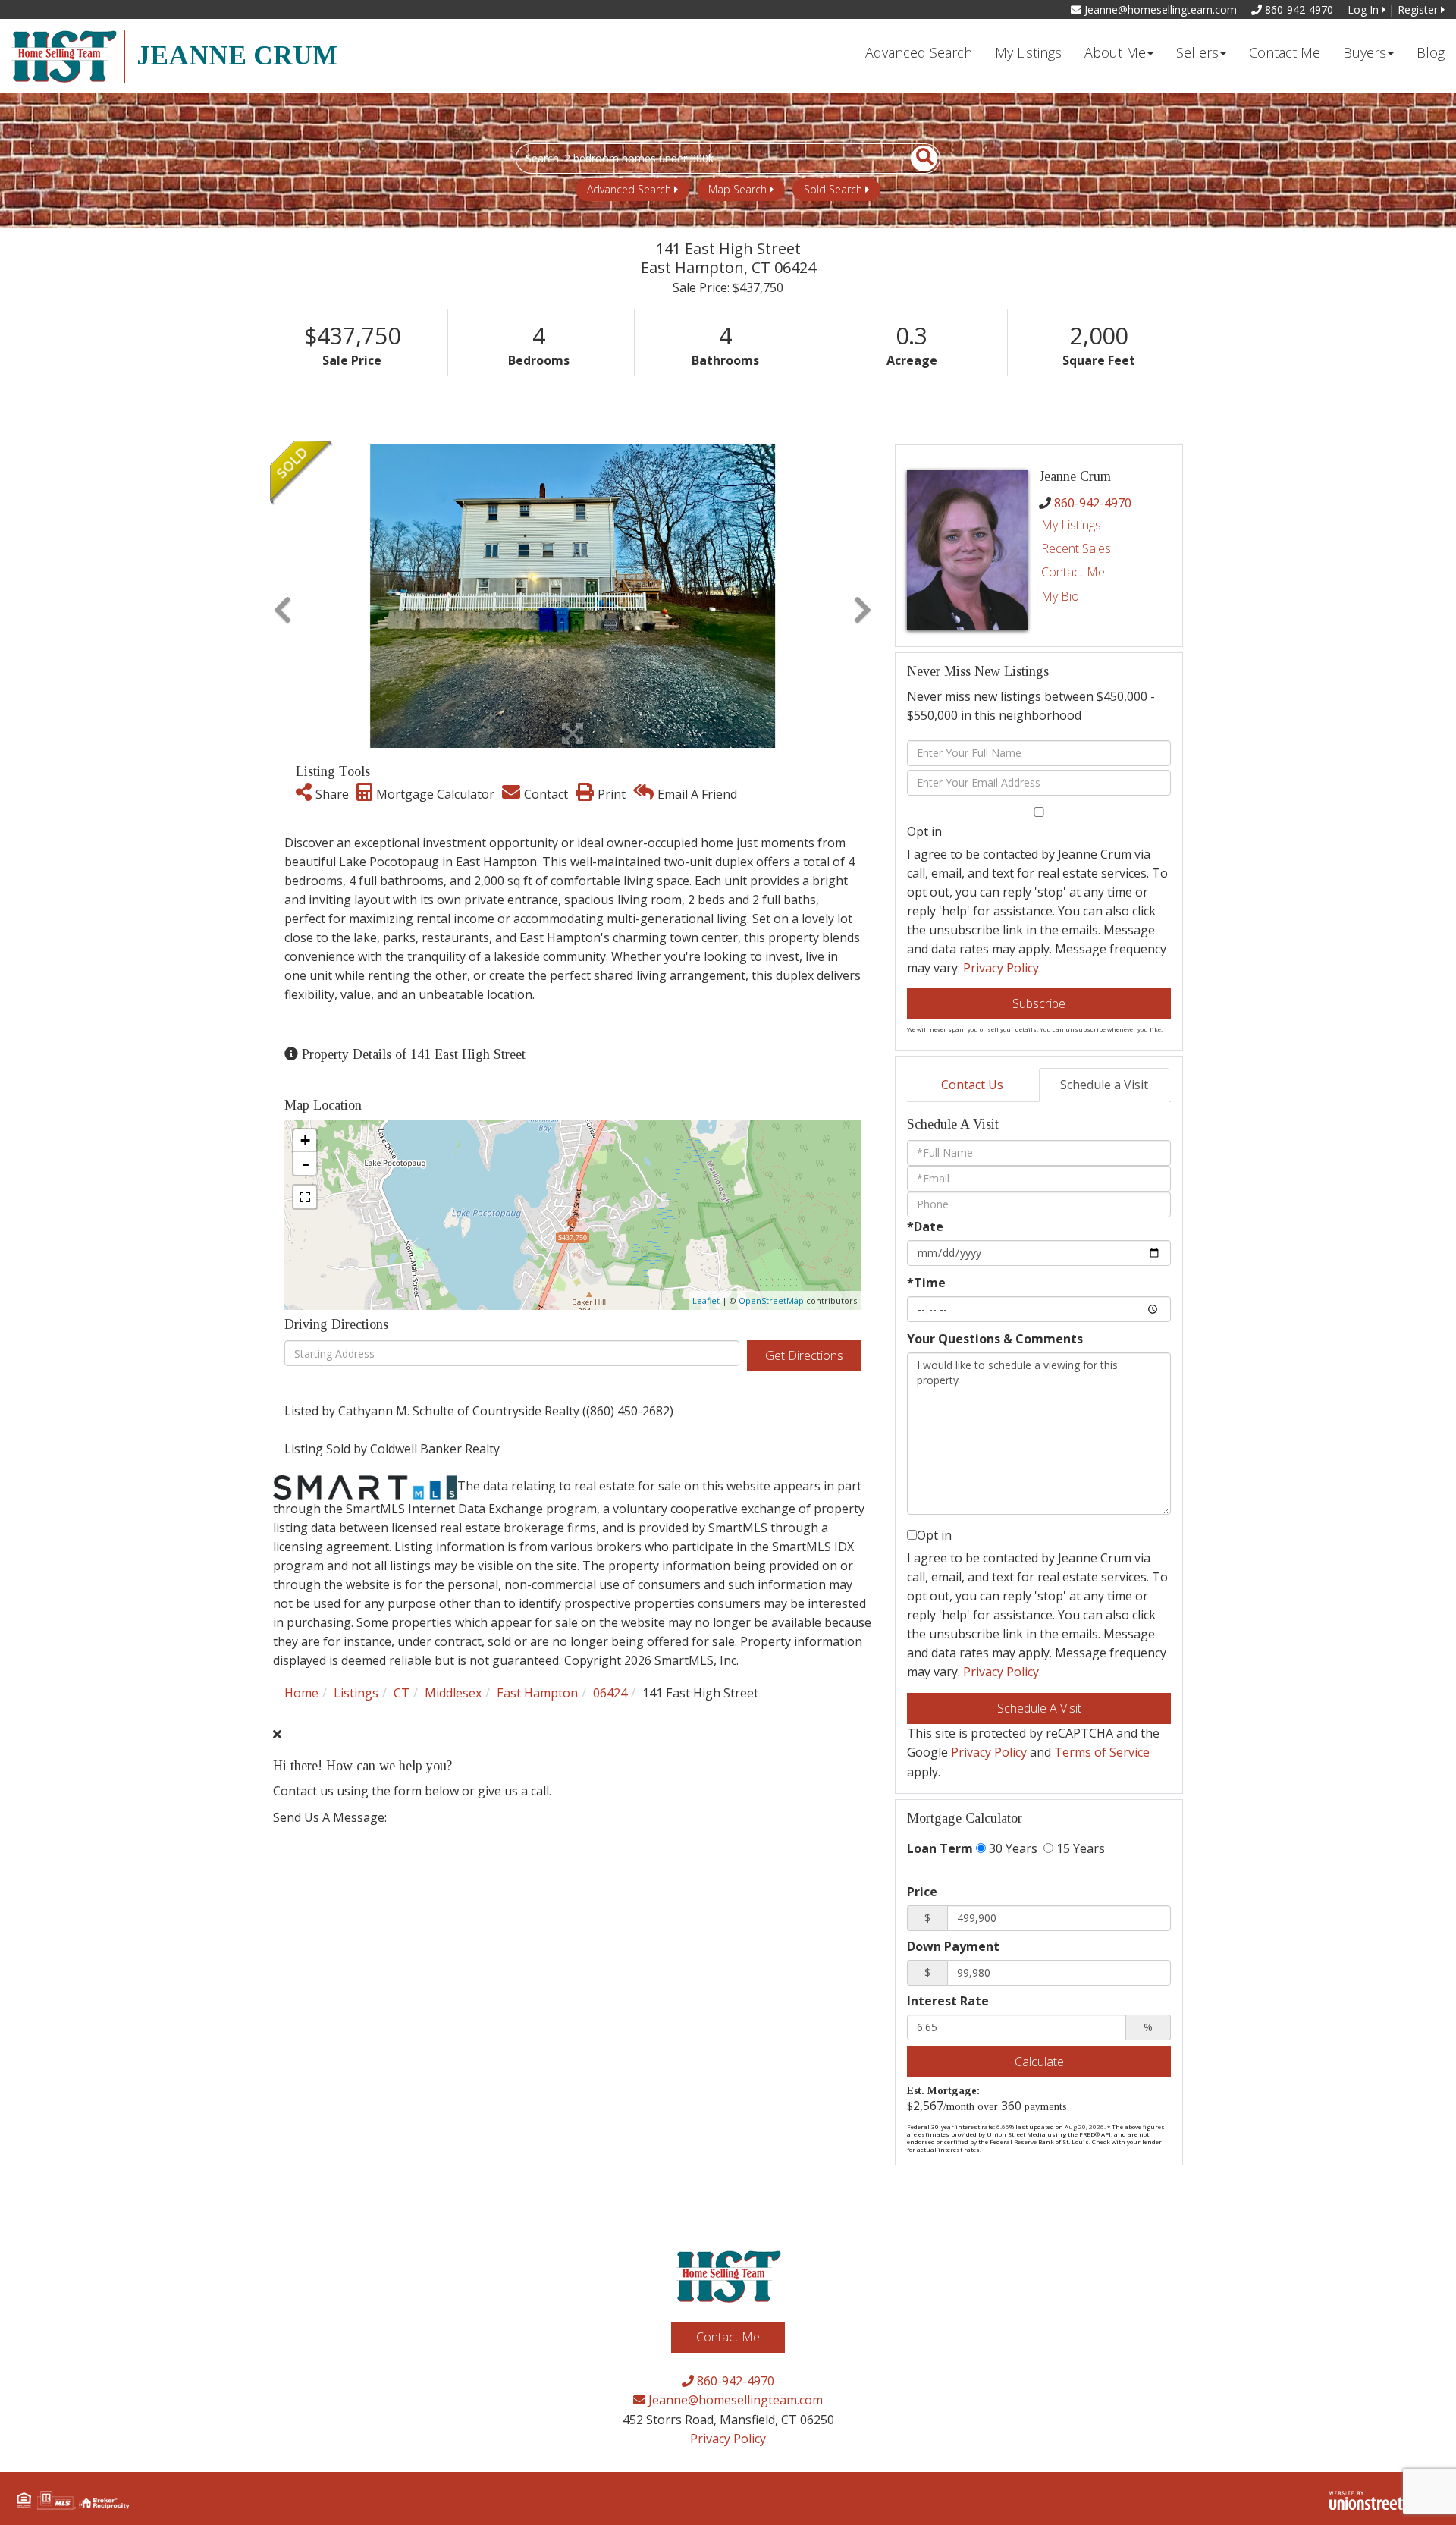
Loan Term (940, 1848)
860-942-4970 (1298, 9)
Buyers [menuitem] (1365, 52)
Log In (1365, 9)
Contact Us (972, 1085)
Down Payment (953, 1946)
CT (402, 1693)
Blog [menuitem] (1431, 52)
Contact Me (1073, 572)
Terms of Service (1102, 1752)
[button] (916, 159)
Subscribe (1039, 1003)
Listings (356, 1693)
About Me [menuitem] (1115, 52)
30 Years (1012, 1848)
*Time (926, 1283)
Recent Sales (1076, 548)
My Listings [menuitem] (1028, 52)
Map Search (737, 189)
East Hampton (537, 1693)
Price (922, 1892)
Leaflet (706, 1300)
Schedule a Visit (1104, 1085)
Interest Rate (948, 2001)
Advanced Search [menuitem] (919, 52)
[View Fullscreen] (305, 1197)
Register (1419, 9)
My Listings (1071, 525)
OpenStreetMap (771, 1300)
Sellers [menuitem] (1197, 52)
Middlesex (453, 1693)
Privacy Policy (1001, 968)
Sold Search (833, 189)
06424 (610, 1693)
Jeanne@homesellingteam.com (1159, 9)
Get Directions (804, 1355)
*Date (925, 1226)
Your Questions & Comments (995, 1339)
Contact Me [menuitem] (1285, 52)
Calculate (1039, 2062)
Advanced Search (629, 189)
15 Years (1079, 1848)
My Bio (1060, 596)
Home (301, 1693)
